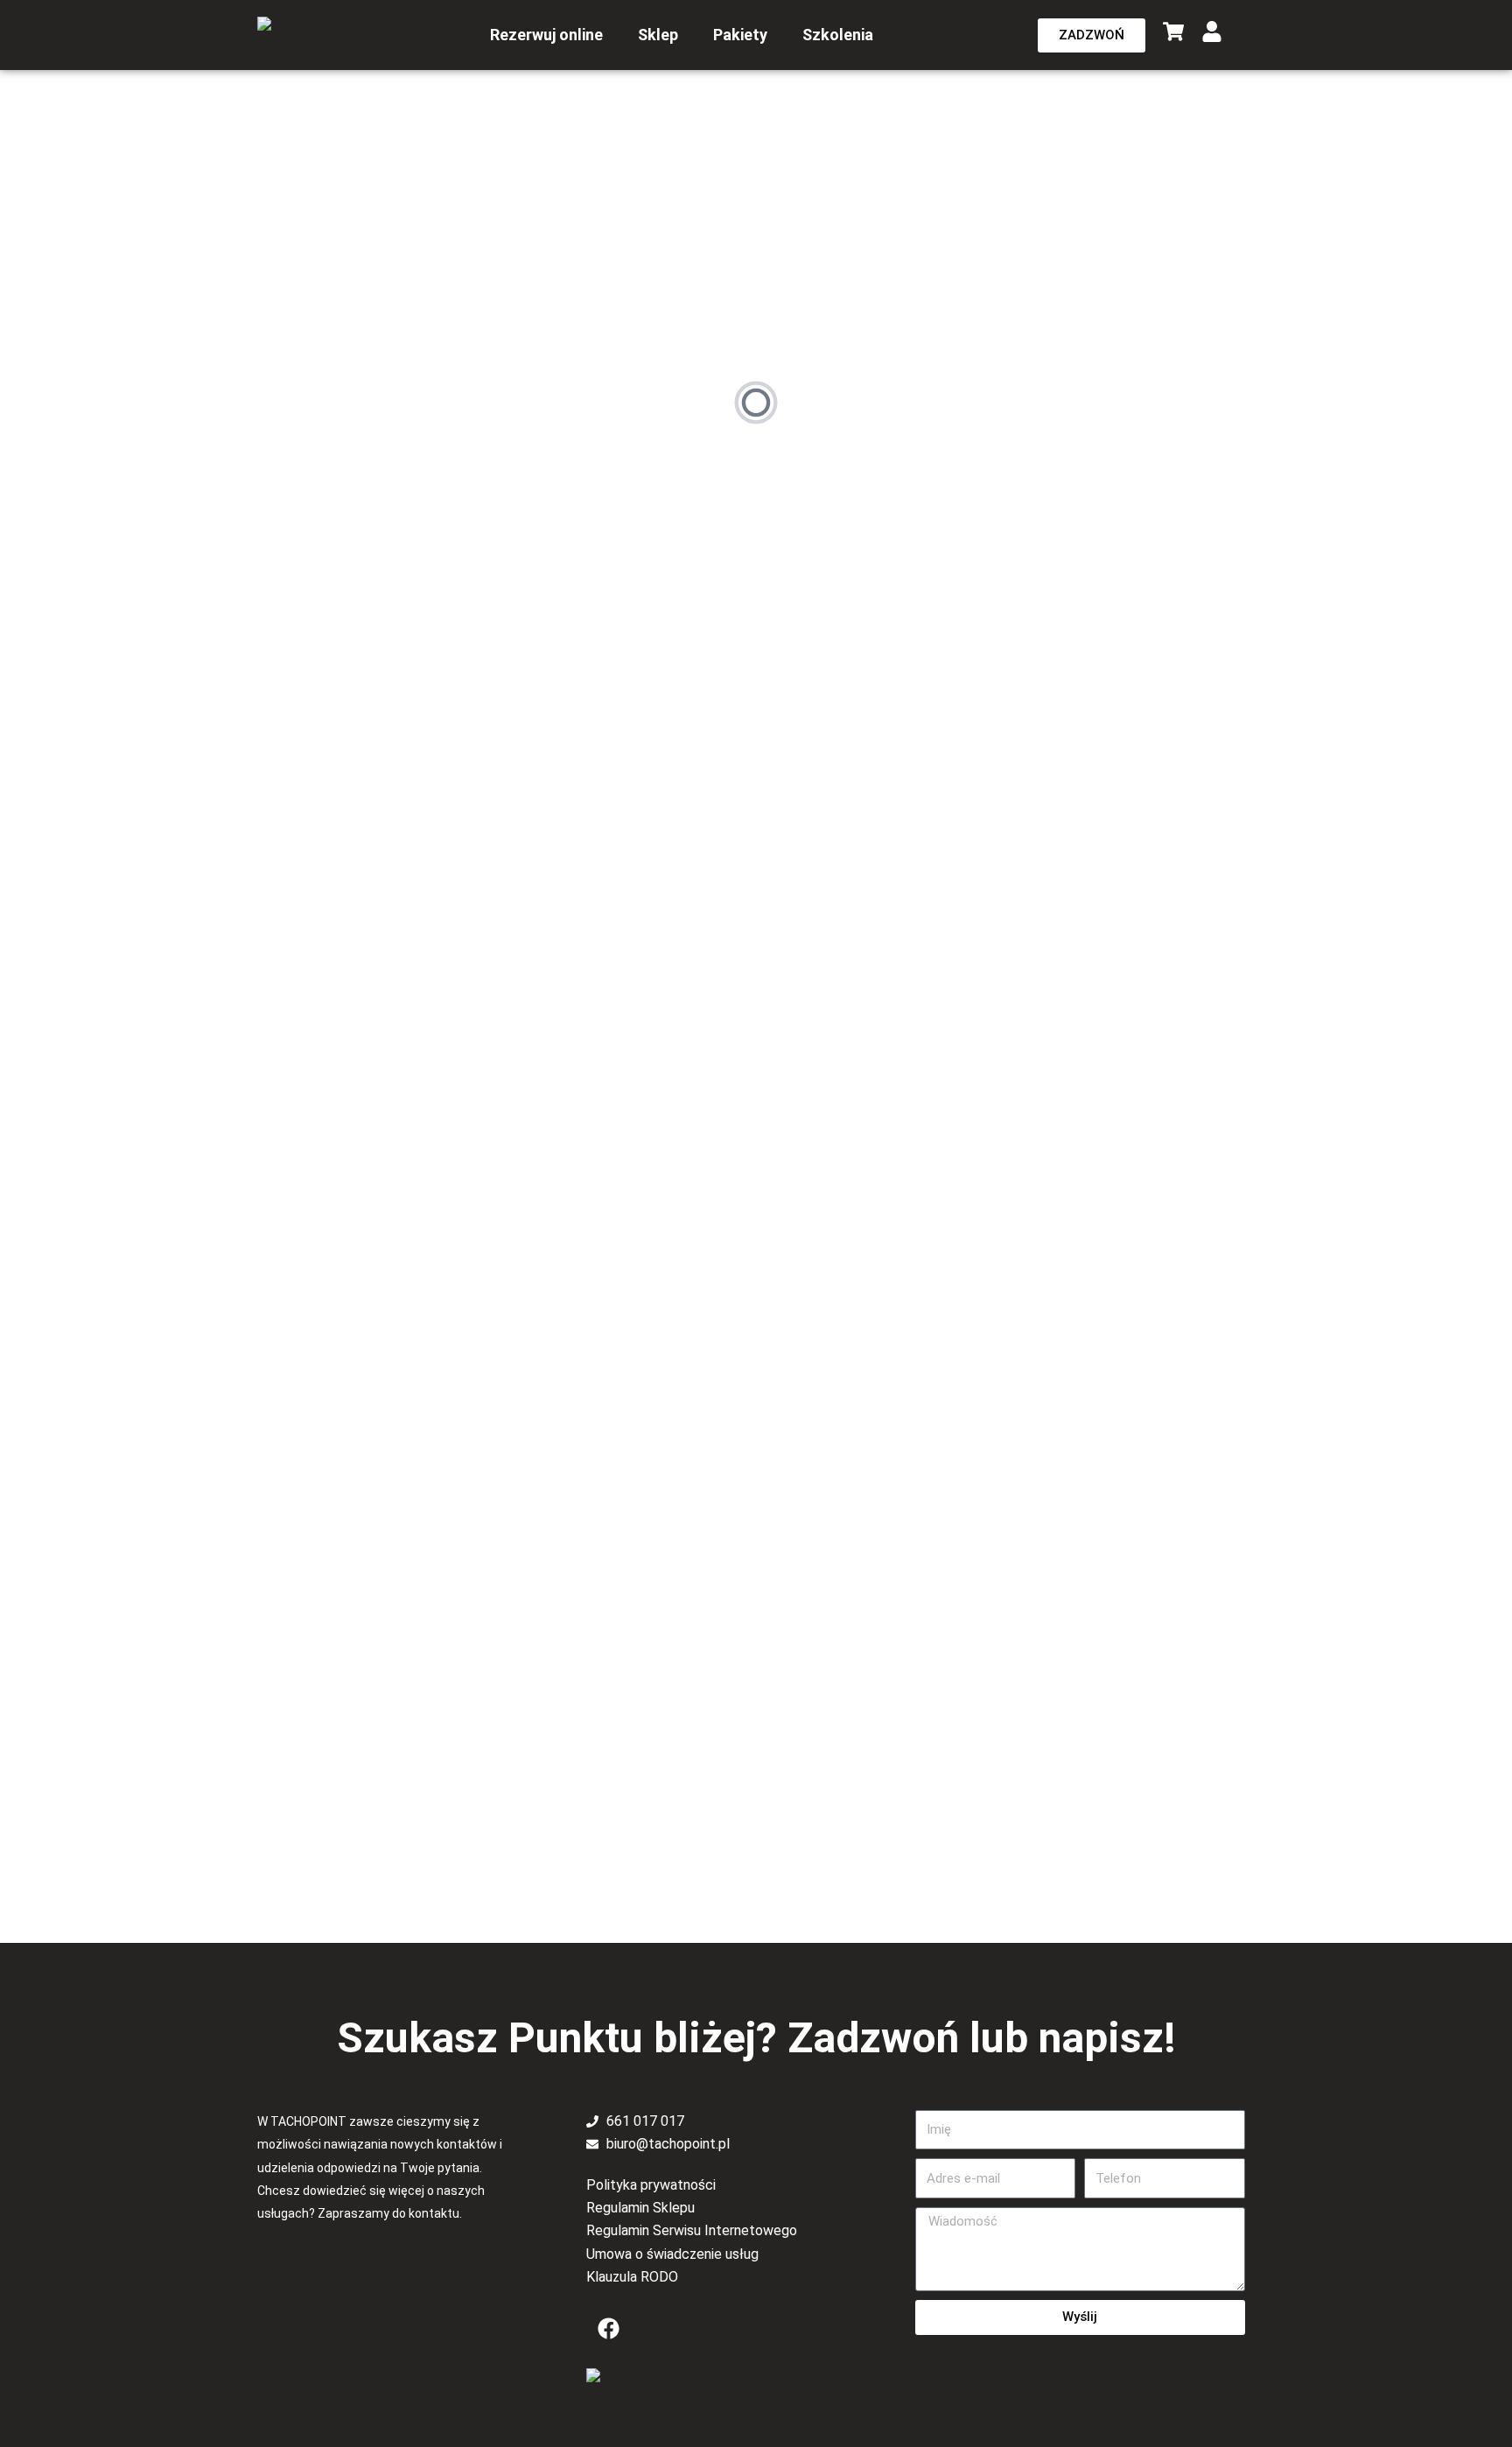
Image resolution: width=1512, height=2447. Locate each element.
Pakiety (740, 35)
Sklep (658, 35)
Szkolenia (838, 35)
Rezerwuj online (546, 35)
